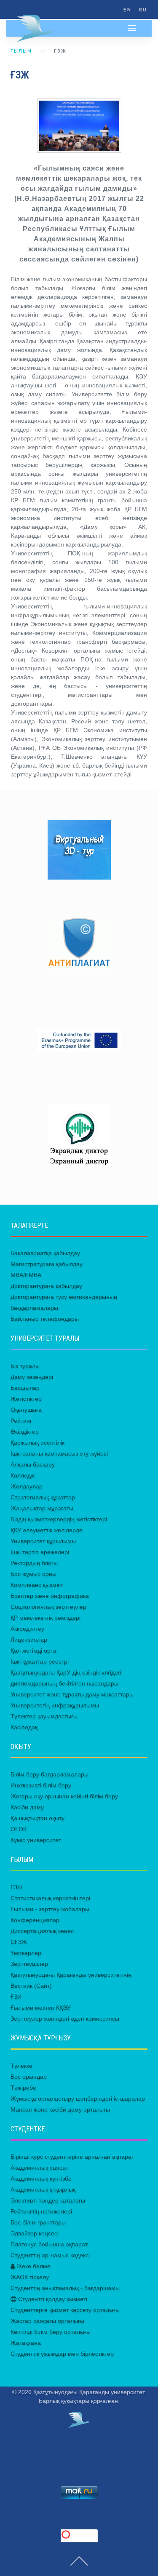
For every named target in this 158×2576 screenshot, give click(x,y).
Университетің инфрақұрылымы (55, 1705)
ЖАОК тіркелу (30, 2277)
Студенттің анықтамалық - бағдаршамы (65, 2288)
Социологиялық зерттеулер (48, 1607)
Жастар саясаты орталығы (47, 2321)
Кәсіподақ (24, 1727)
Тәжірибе (23, 2088)
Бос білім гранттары (38, 2222)
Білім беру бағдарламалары (50, 1774)
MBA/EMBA (26, 1275)
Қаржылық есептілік (37, 1443)
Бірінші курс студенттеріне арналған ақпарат (72, 2157)
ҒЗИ (16, 1997)
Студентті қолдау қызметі (52, 2299)
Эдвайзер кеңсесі (35, 2233)
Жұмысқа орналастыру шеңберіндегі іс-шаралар (78, 2099)
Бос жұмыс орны (33, 1574)
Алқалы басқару (33, 1464)
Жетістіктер (26, 1399)
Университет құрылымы (43, 1541)
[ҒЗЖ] (79, 126)
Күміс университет (36, 1840)
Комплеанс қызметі (37, 1585)
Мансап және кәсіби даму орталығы (60, 2109)
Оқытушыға (26, 1410)
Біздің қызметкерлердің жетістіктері (59, 1519)
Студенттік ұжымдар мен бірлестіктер (62, 2354)
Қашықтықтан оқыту (37, 1818)
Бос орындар (29, 2077)
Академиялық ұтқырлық (43, 2189)
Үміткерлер (26, 1953)
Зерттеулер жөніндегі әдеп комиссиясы (65, 2019)
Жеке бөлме (33, 2266)
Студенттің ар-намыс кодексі (50, 2255)
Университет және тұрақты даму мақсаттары (72, 1694)
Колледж (23, 1475)
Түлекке (21, 2066)
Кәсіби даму (27, 1807)
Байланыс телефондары (45, 1319)
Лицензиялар (29, 1640)
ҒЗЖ (17, 1887)
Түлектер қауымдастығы (44, 1716)
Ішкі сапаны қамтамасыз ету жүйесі (59, 1453)
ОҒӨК (19, 1829)
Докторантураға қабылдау (46, 1286)
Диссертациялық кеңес (42, 1931)
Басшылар (25, 1388)
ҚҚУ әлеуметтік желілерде (47, 1530)
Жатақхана (26, 2343)
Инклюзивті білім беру (41, 1785)
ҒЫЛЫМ (21, 51)
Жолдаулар (27, 1486)
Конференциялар (35, 1920)
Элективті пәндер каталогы (48, 2200)
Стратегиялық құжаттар (43, 1497)
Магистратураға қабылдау (47, 1264)
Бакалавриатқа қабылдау (45, 1253)
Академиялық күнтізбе (41, 2179)
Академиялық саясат (39, 2168)
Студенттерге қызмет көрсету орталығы (65, 2310)
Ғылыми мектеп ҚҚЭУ (41, 2008)
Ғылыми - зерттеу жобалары (50, 1909)
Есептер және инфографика (50, 1596)
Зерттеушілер (29, 1964)
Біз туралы (25, 1366)
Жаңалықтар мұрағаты (42, 1508)
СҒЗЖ (19, 1942)
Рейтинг (21, 1421)
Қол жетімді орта (33, 1651)
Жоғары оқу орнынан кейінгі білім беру (64, 1796)
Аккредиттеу (27, 1629)
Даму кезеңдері (32, 1377)
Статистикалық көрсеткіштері (50, 1898)
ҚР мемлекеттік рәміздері (46, 1618)
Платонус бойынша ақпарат (49, 2244)
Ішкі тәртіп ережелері (40, 1552)
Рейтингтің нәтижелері (41, 2211)
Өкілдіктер (25, 1432)
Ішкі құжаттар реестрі (40, 1661)
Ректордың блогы (34, 1563)
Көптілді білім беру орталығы (51, 2332)
